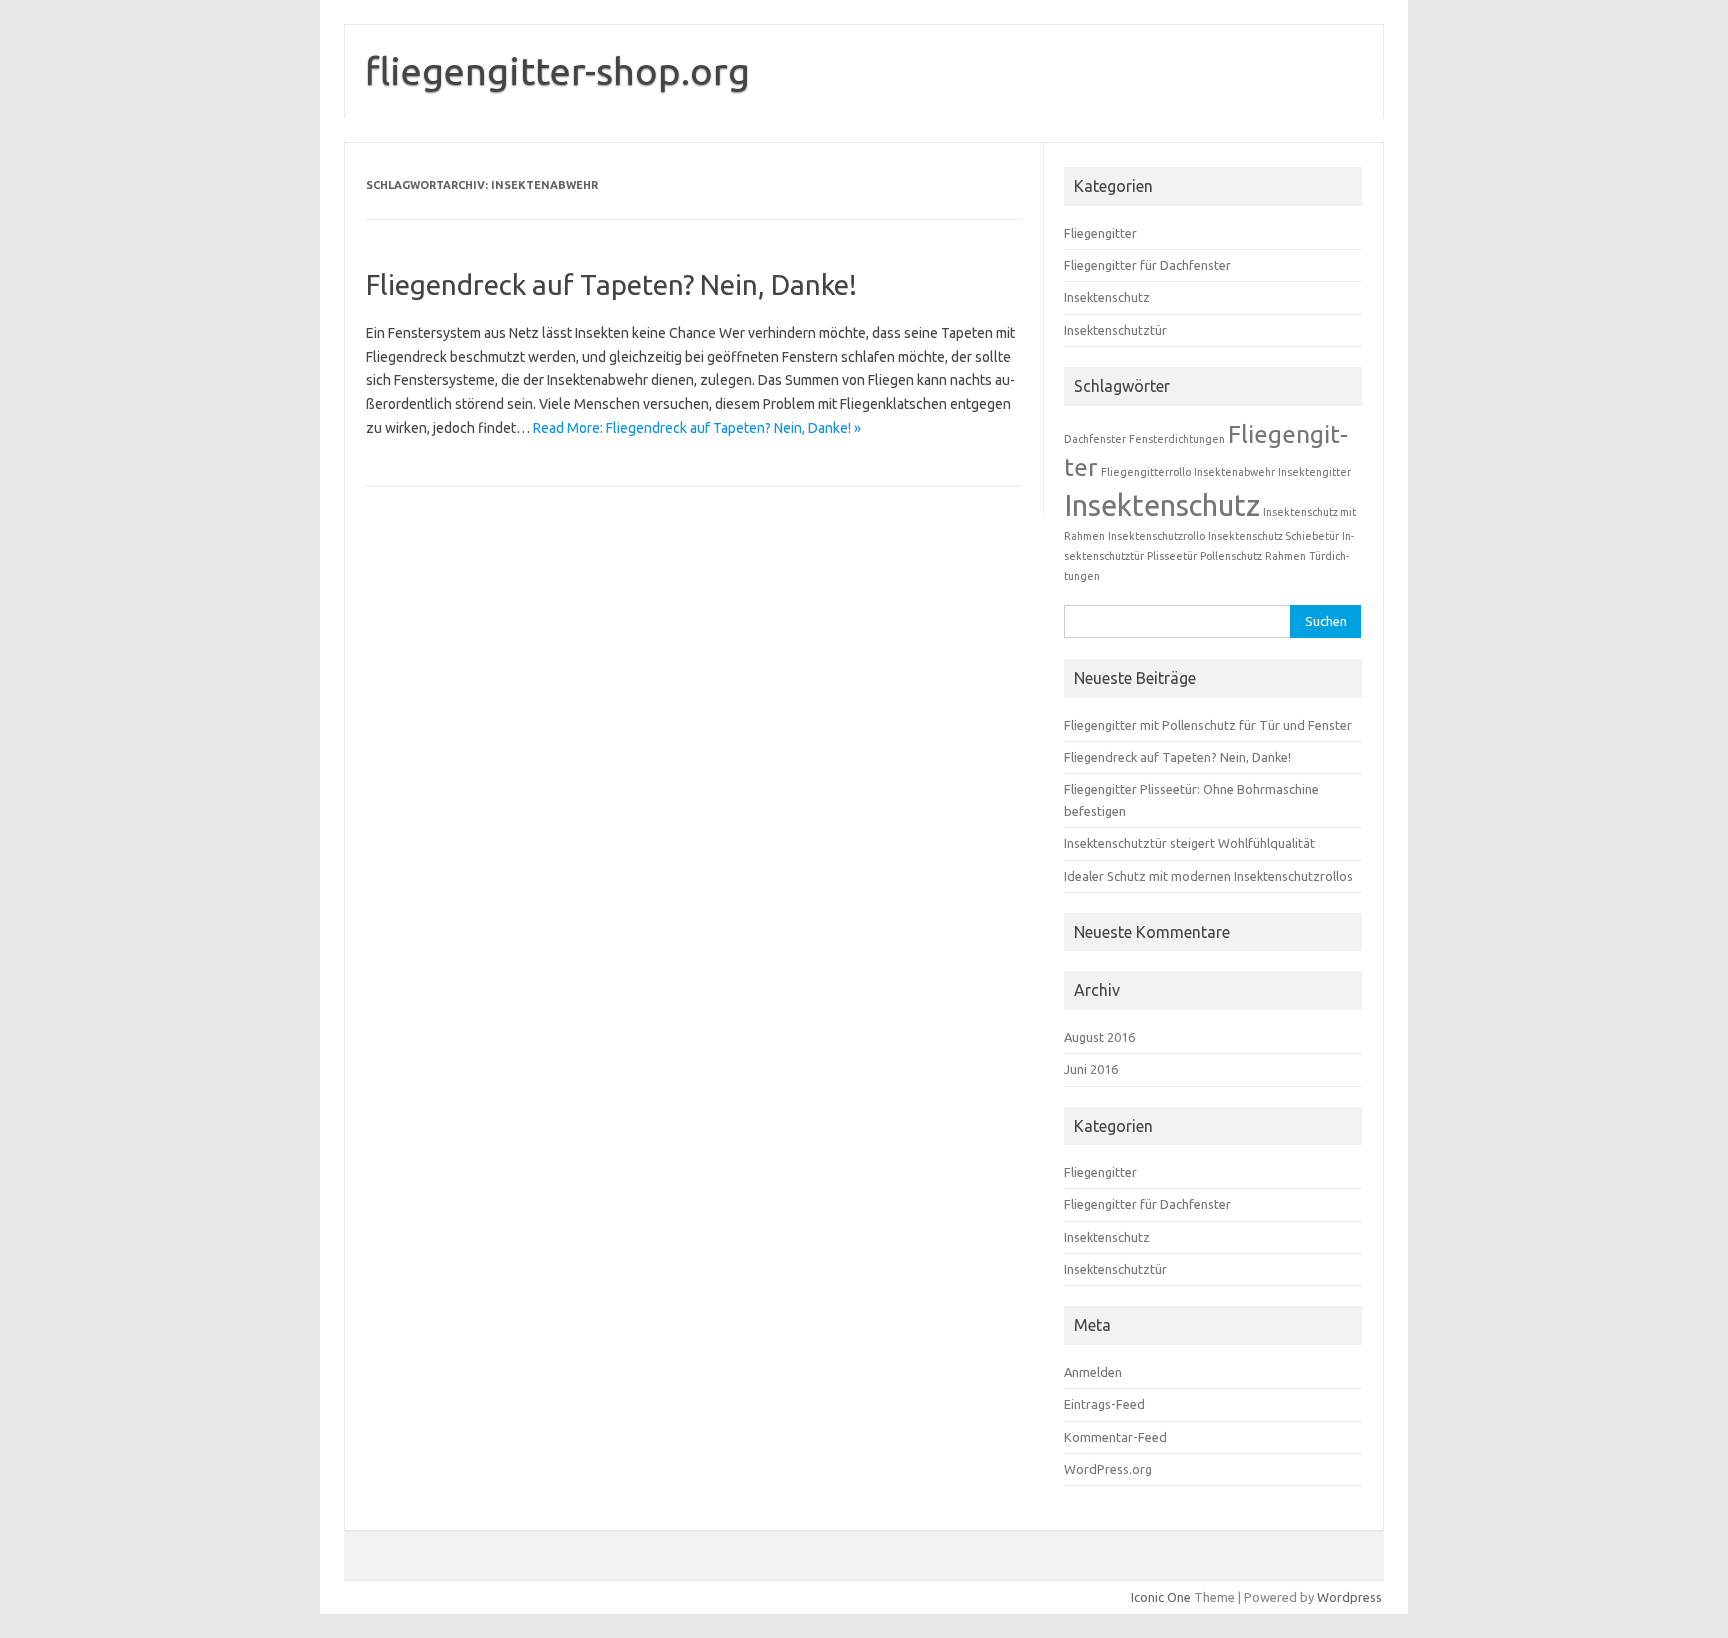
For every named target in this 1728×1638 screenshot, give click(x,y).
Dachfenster (1095, 439)
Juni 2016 (1091, 1069)
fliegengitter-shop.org (557, 71)
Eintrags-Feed (1104, 1404)
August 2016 (1099, 1037)
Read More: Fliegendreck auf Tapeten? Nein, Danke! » (697, 428)
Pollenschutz (1231, 556)
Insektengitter (1314, 472)
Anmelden (1093, 1372)
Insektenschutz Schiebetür (1273, 536)
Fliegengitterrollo (1146, 472)
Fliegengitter (1100, 233)
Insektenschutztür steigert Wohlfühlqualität (1189, 843)
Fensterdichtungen (1177, 439)
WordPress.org (1108, 1469)
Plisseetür (1172, 556)
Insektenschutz (1107, 297)
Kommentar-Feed (1115, 1437)
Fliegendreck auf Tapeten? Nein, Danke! (611, 284)
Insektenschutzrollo (1156, 536)
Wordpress (1349, 1597)
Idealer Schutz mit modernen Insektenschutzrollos (1208, 876)
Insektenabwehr (1234, 472)
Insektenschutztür (1115, 330)
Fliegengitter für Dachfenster (1147, 265)
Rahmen (1285, 556)
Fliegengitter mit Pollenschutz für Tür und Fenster (1208, 725)
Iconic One (1161, 1597)
